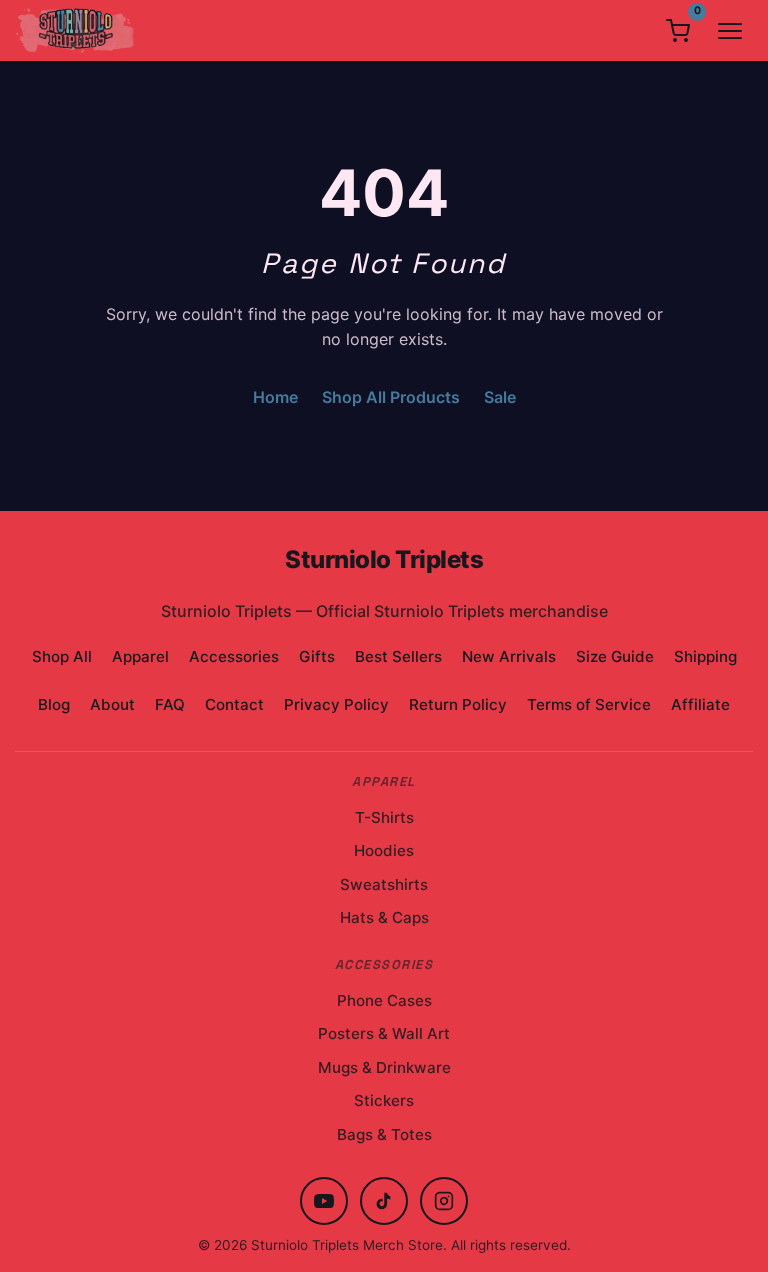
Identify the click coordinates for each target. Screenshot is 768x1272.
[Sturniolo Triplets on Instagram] (444, 1201)
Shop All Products (391, 397)
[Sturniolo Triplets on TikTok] (384, 1201)
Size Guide (615, 656)
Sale (500, 397)
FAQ (170, 704)
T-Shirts (384, 817)
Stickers (384, 1100)
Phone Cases (384, 1000)
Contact (234, 704)
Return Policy (458, 704)
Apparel (140, 656)
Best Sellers (398, 656)
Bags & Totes (384, 1134)
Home (275, 397)
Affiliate (700, 704)
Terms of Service (589, 704)
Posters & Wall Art (384, 1033)
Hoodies (384, 850)
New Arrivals (509, 656)
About (112, 704)
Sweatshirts (384, 884)
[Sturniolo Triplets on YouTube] (324, 1201)
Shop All (62, 656)
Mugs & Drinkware (384, 1067)
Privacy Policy (336, 704)
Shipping (705, 656)
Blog (54, 704)
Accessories (234, 656)
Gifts (317, 656)
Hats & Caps (384, 917)
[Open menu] (730, 31)
